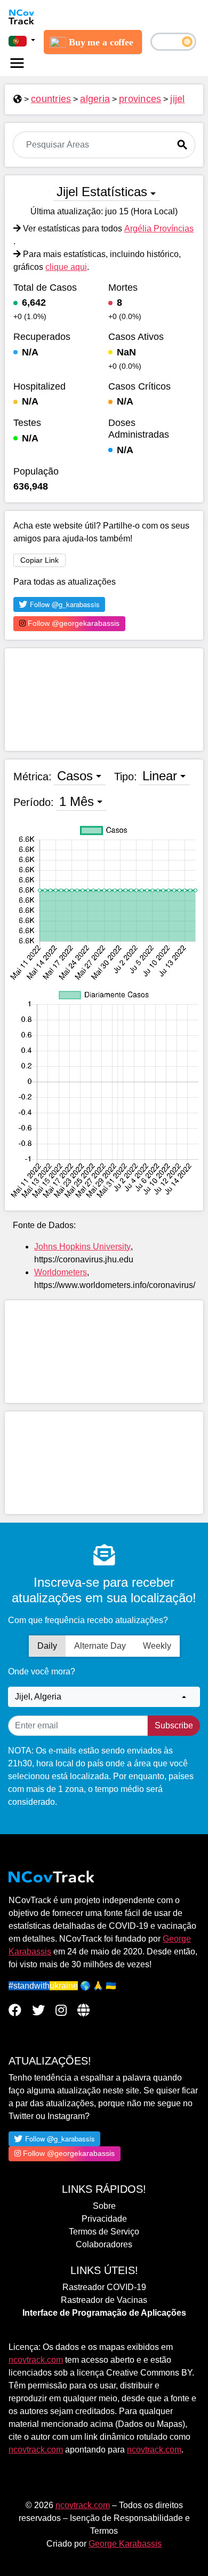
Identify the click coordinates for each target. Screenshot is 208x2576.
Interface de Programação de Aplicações (104, 2313)
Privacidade (104, 2219)
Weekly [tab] (157, 1646)
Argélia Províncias (159, 228)
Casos (75, 776)
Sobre (104, 2206)
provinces (140, 99)
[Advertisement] (104, 700)
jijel (177, 99)
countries (51, 99)
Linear (160, 776)
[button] (22, 41)
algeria (95, 99)
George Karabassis (125, 2544)
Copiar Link (39, 560)
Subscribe (174, 1725)
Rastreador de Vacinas (104, 2300)
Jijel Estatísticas (102, 192)
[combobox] (104, 1697)
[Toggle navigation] (17, 63)
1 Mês (77, 801)
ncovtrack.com (36, 2360)
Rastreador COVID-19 (104, 2287)
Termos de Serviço (104, 2232)
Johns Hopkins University (82, 1247)
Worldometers (61, 1272)
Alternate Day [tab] (100, 1646)
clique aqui (66, 267)
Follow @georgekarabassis (73, 623)
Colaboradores (104, 2244)
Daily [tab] (47, 1646)
